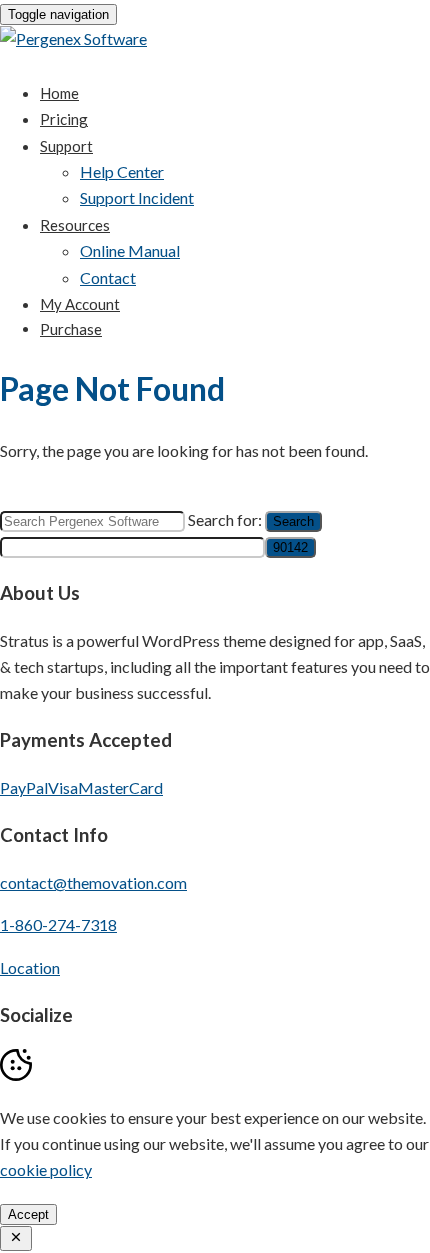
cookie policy (46, 1169)
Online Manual (130, 250)
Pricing (64, 119)
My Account (80, 304)
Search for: (225, 519)
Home (59, 93)
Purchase (71, 329)
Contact (108, 277)
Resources (75, 225)
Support (66, 146)
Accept (28, 1214)
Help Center (122, 171)
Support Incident (137, 197)
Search (293, 521)
